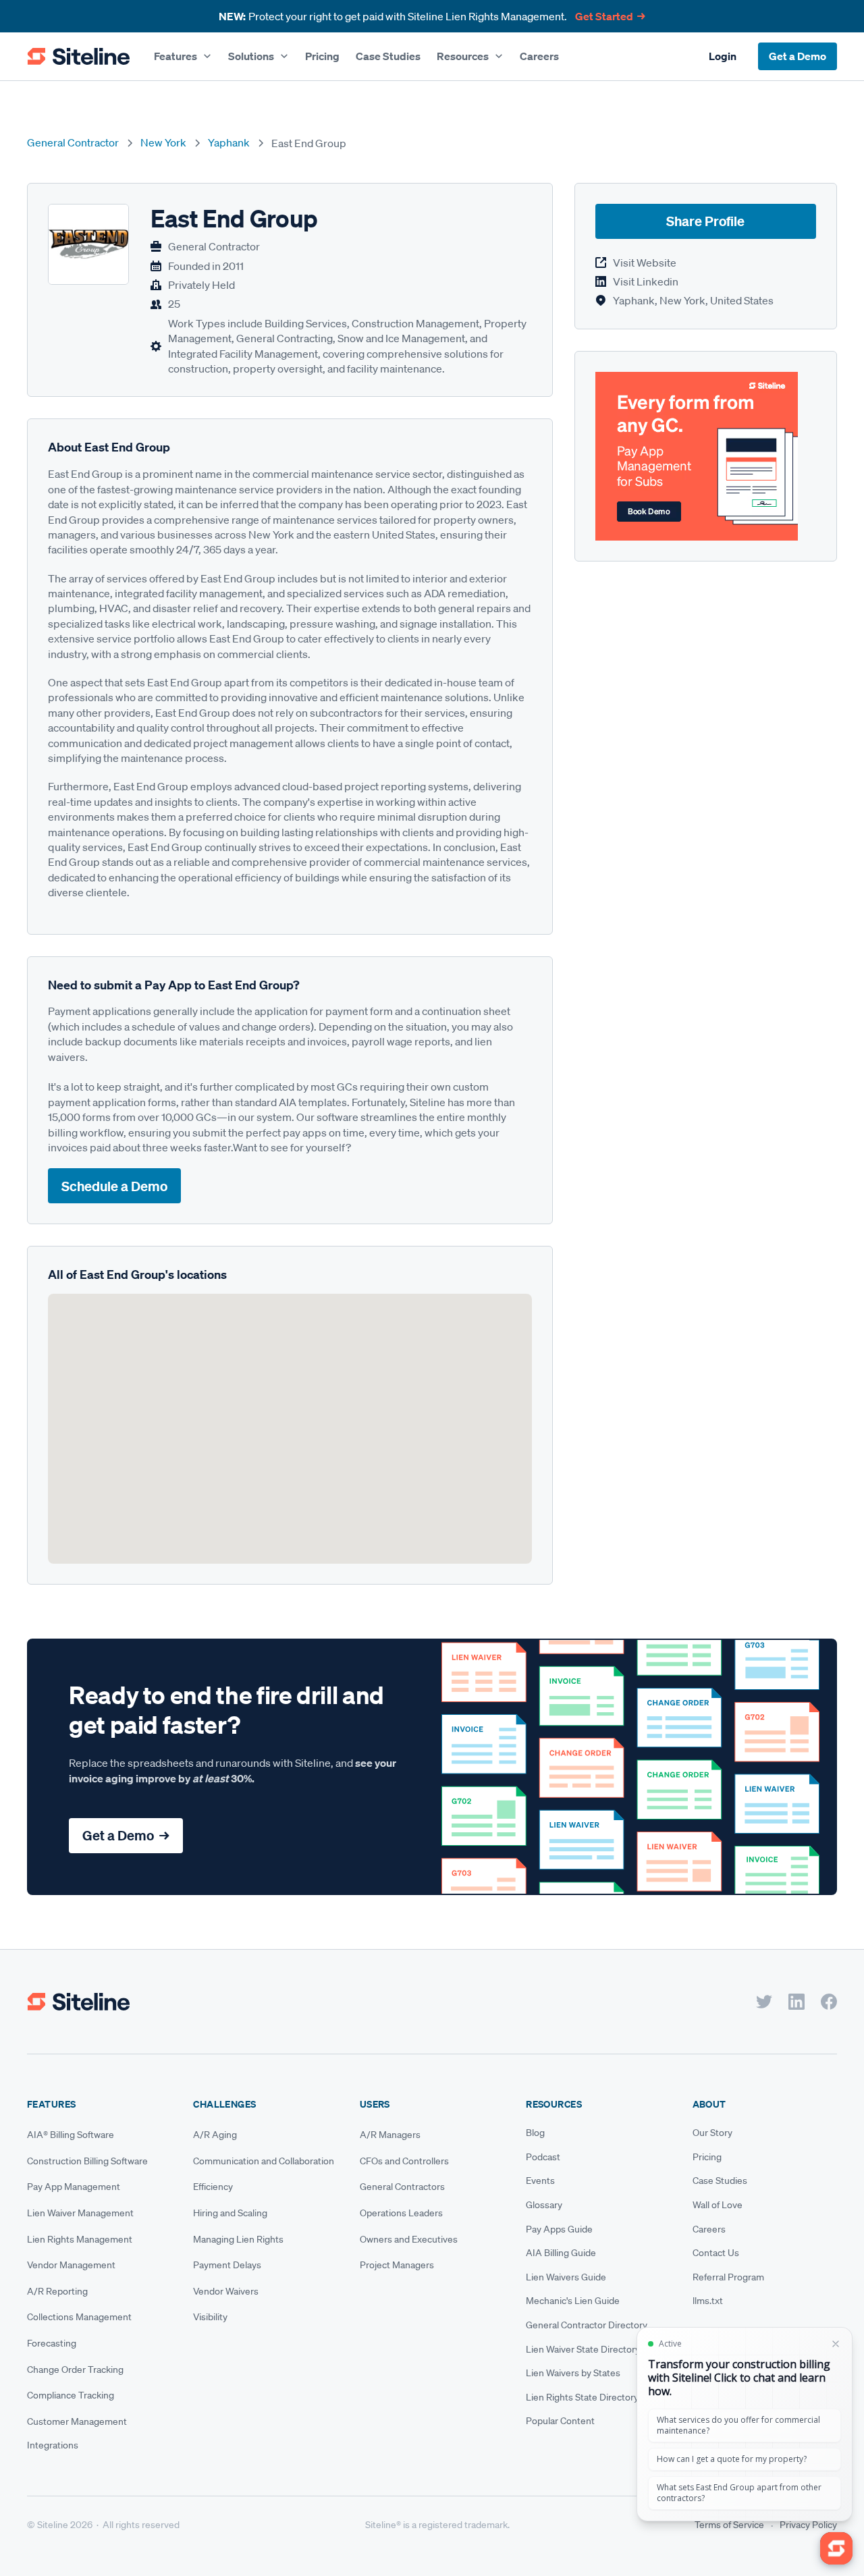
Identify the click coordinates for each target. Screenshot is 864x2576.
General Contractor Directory (587, 2325)
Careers (539, 56)
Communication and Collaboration (264, 2161)
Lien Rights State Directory (582, 2397)
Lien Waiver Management (80, 2213)
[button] (183, 56)
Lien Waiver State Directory (583, 2349)
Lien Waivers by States (573, 2373)
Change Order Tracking (75, 2369)
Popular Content (560, 2421)
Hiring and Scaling (230, 2213)
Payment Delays (227, 2265)
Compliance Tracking (71, 2395)
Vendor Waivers (226, 2291)
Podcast (543, 2157)
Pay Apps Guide (559, 2229)
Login (723, 56)
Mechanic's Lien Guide (573, 2301)
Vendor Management (71, 2265)
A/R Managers (390, 2135)
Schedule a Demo (114, 1186)
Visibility (210, 2317)
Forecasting (52, 2343)
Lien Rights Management (80, 2239)
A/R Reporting (57, 2291)
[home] (78, 57)
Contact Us (716, 2253)
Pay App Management (74, 2187)
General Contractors (402, 2187)
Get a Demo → (126, 1835)
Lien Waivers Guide (566, 2277)
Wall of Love (718, 2205)
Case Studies (388, 56)
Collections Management (79, 2317)
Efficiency (213, 2187)
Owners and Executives (409, 2239)
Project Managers (397, 2265)
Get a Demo (798, 56)
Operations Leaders (401, 2213)
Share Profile (705, 222)
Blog (535, 2133)
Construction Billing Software (87, 2161)
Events (540, 2181)
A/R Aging (215, 2135)
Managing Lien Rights (238, 2239)
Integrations (53, 2445)
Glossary (544, 2205)
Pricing (322, 56)
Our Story (712, 2133)
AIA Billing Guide (561, 2253)
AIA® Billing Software (71, 2135)
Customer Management (77, 2421)
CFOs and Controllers (404, 2161)
